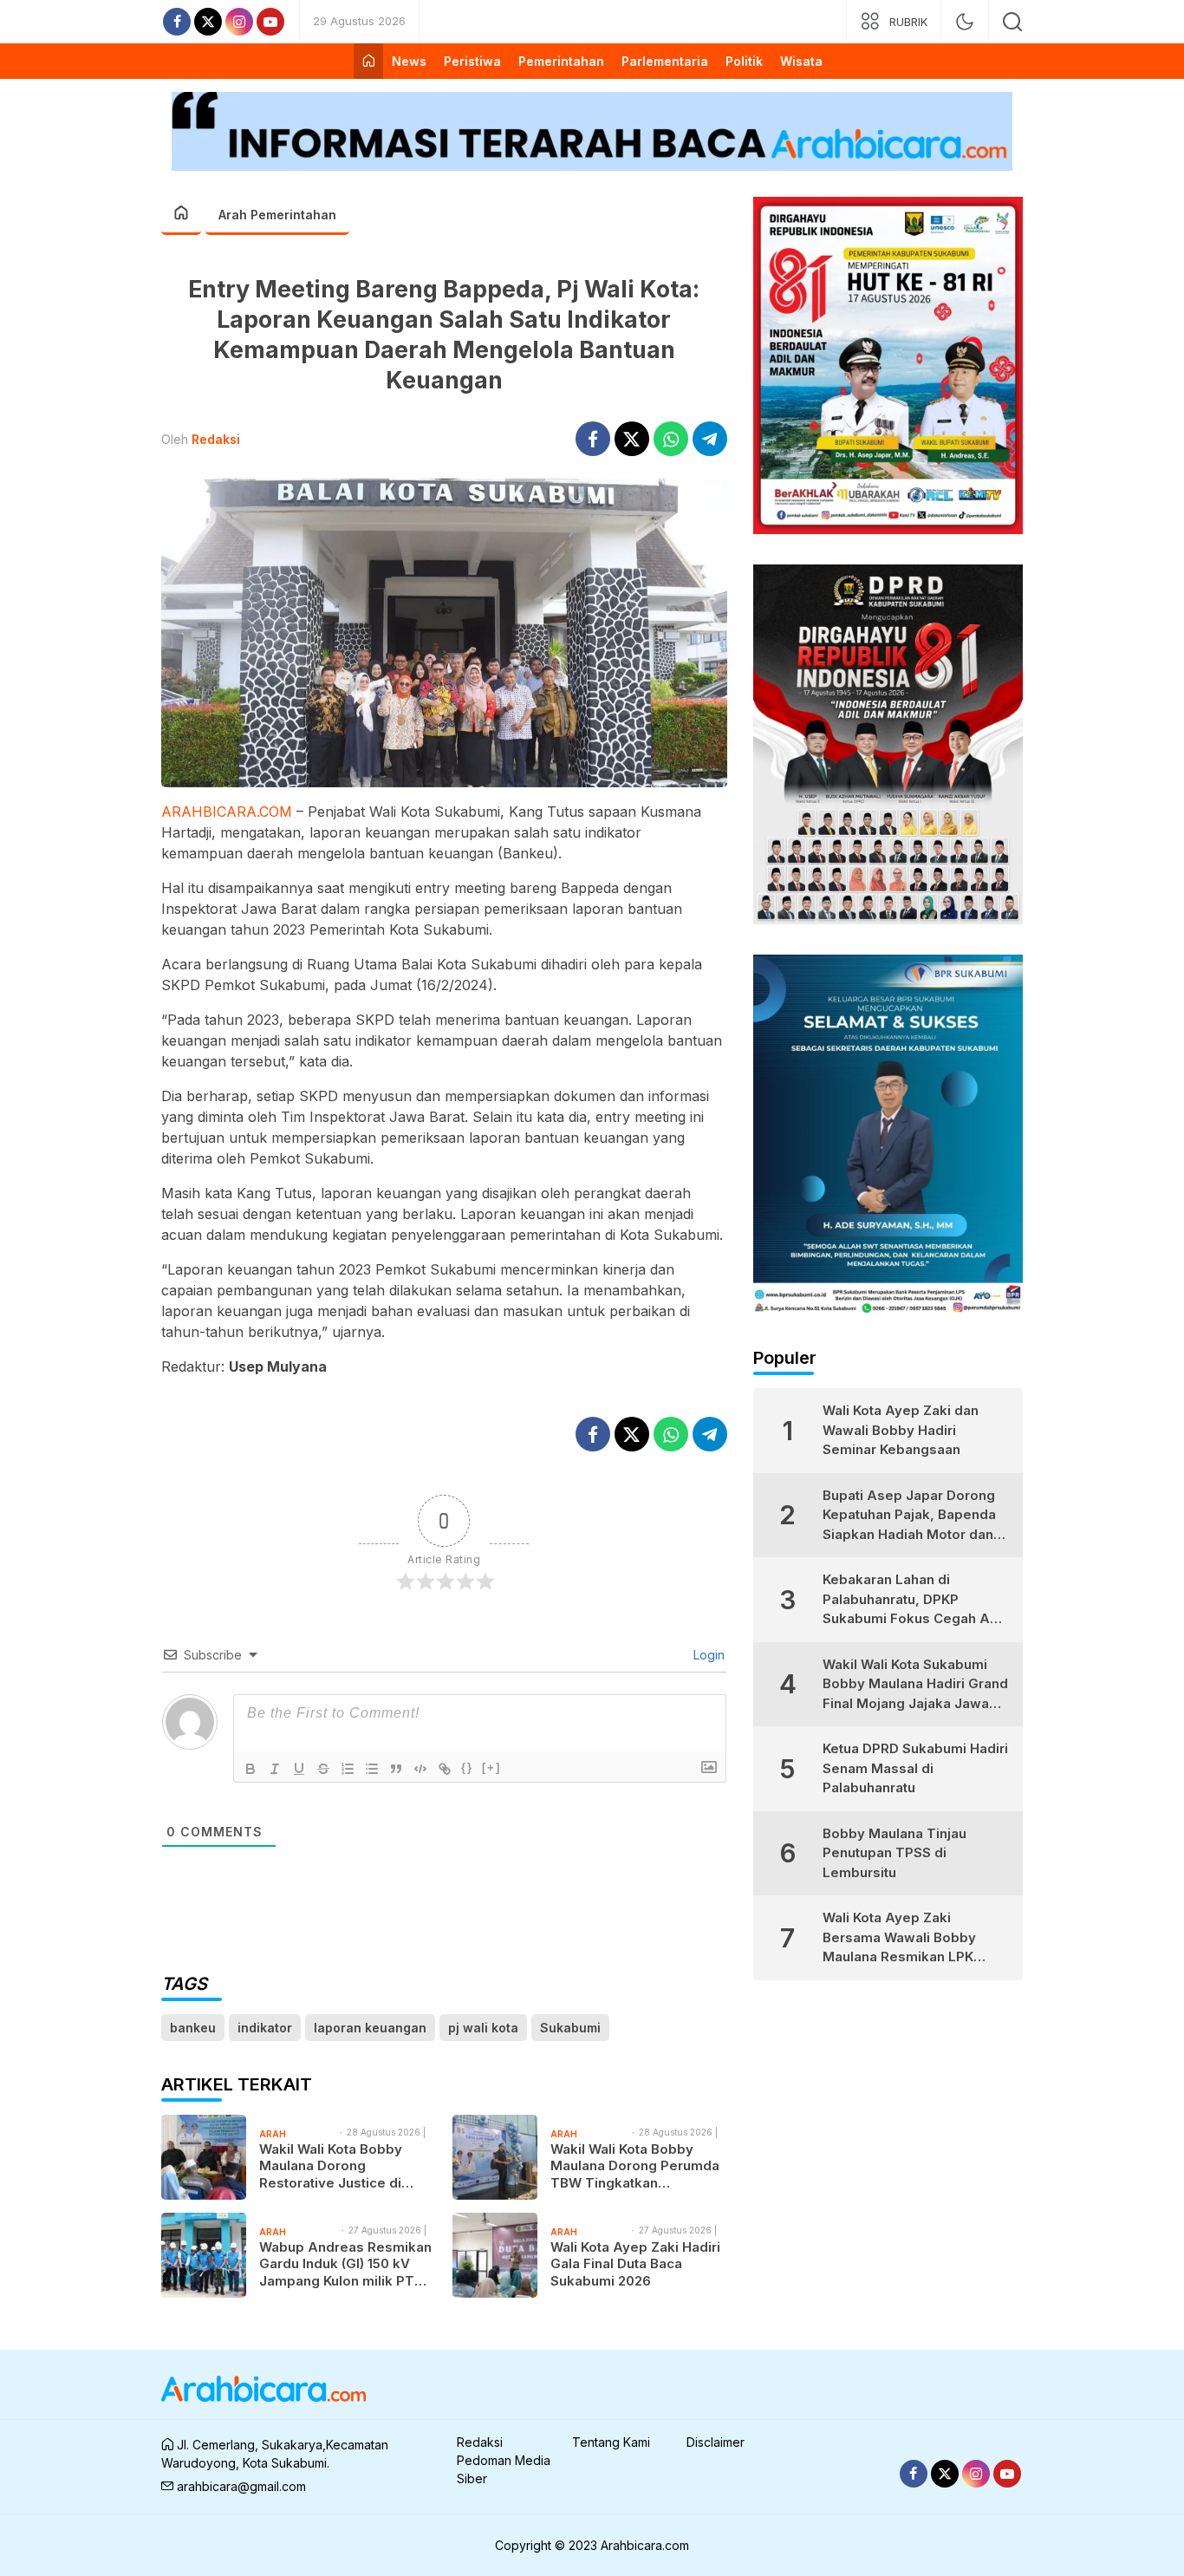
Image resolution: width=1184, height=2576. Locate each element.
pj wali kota (483, 2028)
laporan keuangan (370, 2028)
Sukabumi (570, 2028)
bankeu (193, 2028)
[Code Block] (420, 1769)
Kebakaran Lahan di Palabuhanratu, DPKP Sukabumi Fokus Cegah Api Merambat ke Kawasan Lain (912, 1600)
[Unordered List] (372, 1769)
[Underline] (299, 1769)
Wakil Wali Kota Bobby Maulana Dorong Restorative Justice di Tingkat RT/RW (331, 2166)
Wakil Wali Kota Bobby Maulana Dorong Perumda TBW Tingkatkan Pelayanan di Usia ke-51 (635, 2166)
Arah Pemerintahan (277, 215)
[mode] (965, 22)
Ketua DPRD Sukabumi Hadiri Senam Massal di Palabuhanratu (915, 1768)
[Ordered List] (348, 1769)
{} (467, 1767)
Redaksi (216, 439)
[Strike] (323, 1769)
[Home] (368, 61)
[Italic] (275, 1769)
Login (707, 1655)
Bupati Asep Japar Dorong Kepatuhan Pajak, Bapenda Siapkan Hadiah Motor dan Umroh (909, 1516)
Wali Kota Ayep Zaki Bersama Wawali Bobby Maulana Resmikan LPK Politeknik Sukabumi (899, 1938)
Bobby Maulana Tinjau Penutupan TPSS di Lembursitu (895, 1853)
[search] (1012, 22)
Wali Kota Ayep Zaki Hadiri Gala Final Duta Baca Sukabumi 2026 (635, 2264)
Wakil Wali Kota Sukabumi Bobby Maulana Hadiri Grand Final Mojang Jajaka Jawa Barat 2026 (915, 1685)
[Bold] (250, 1769)
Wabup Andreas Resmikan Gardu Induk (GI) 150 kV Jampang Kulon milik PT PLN (345, 2264)
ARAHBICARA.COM (227, 812)
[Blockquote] (396, 1769)
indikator (265, 2028)
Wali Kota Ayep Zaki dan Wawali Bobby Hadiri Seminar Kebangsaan (901, 1430)
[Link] (445, 1769)
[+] (491, 1767)
